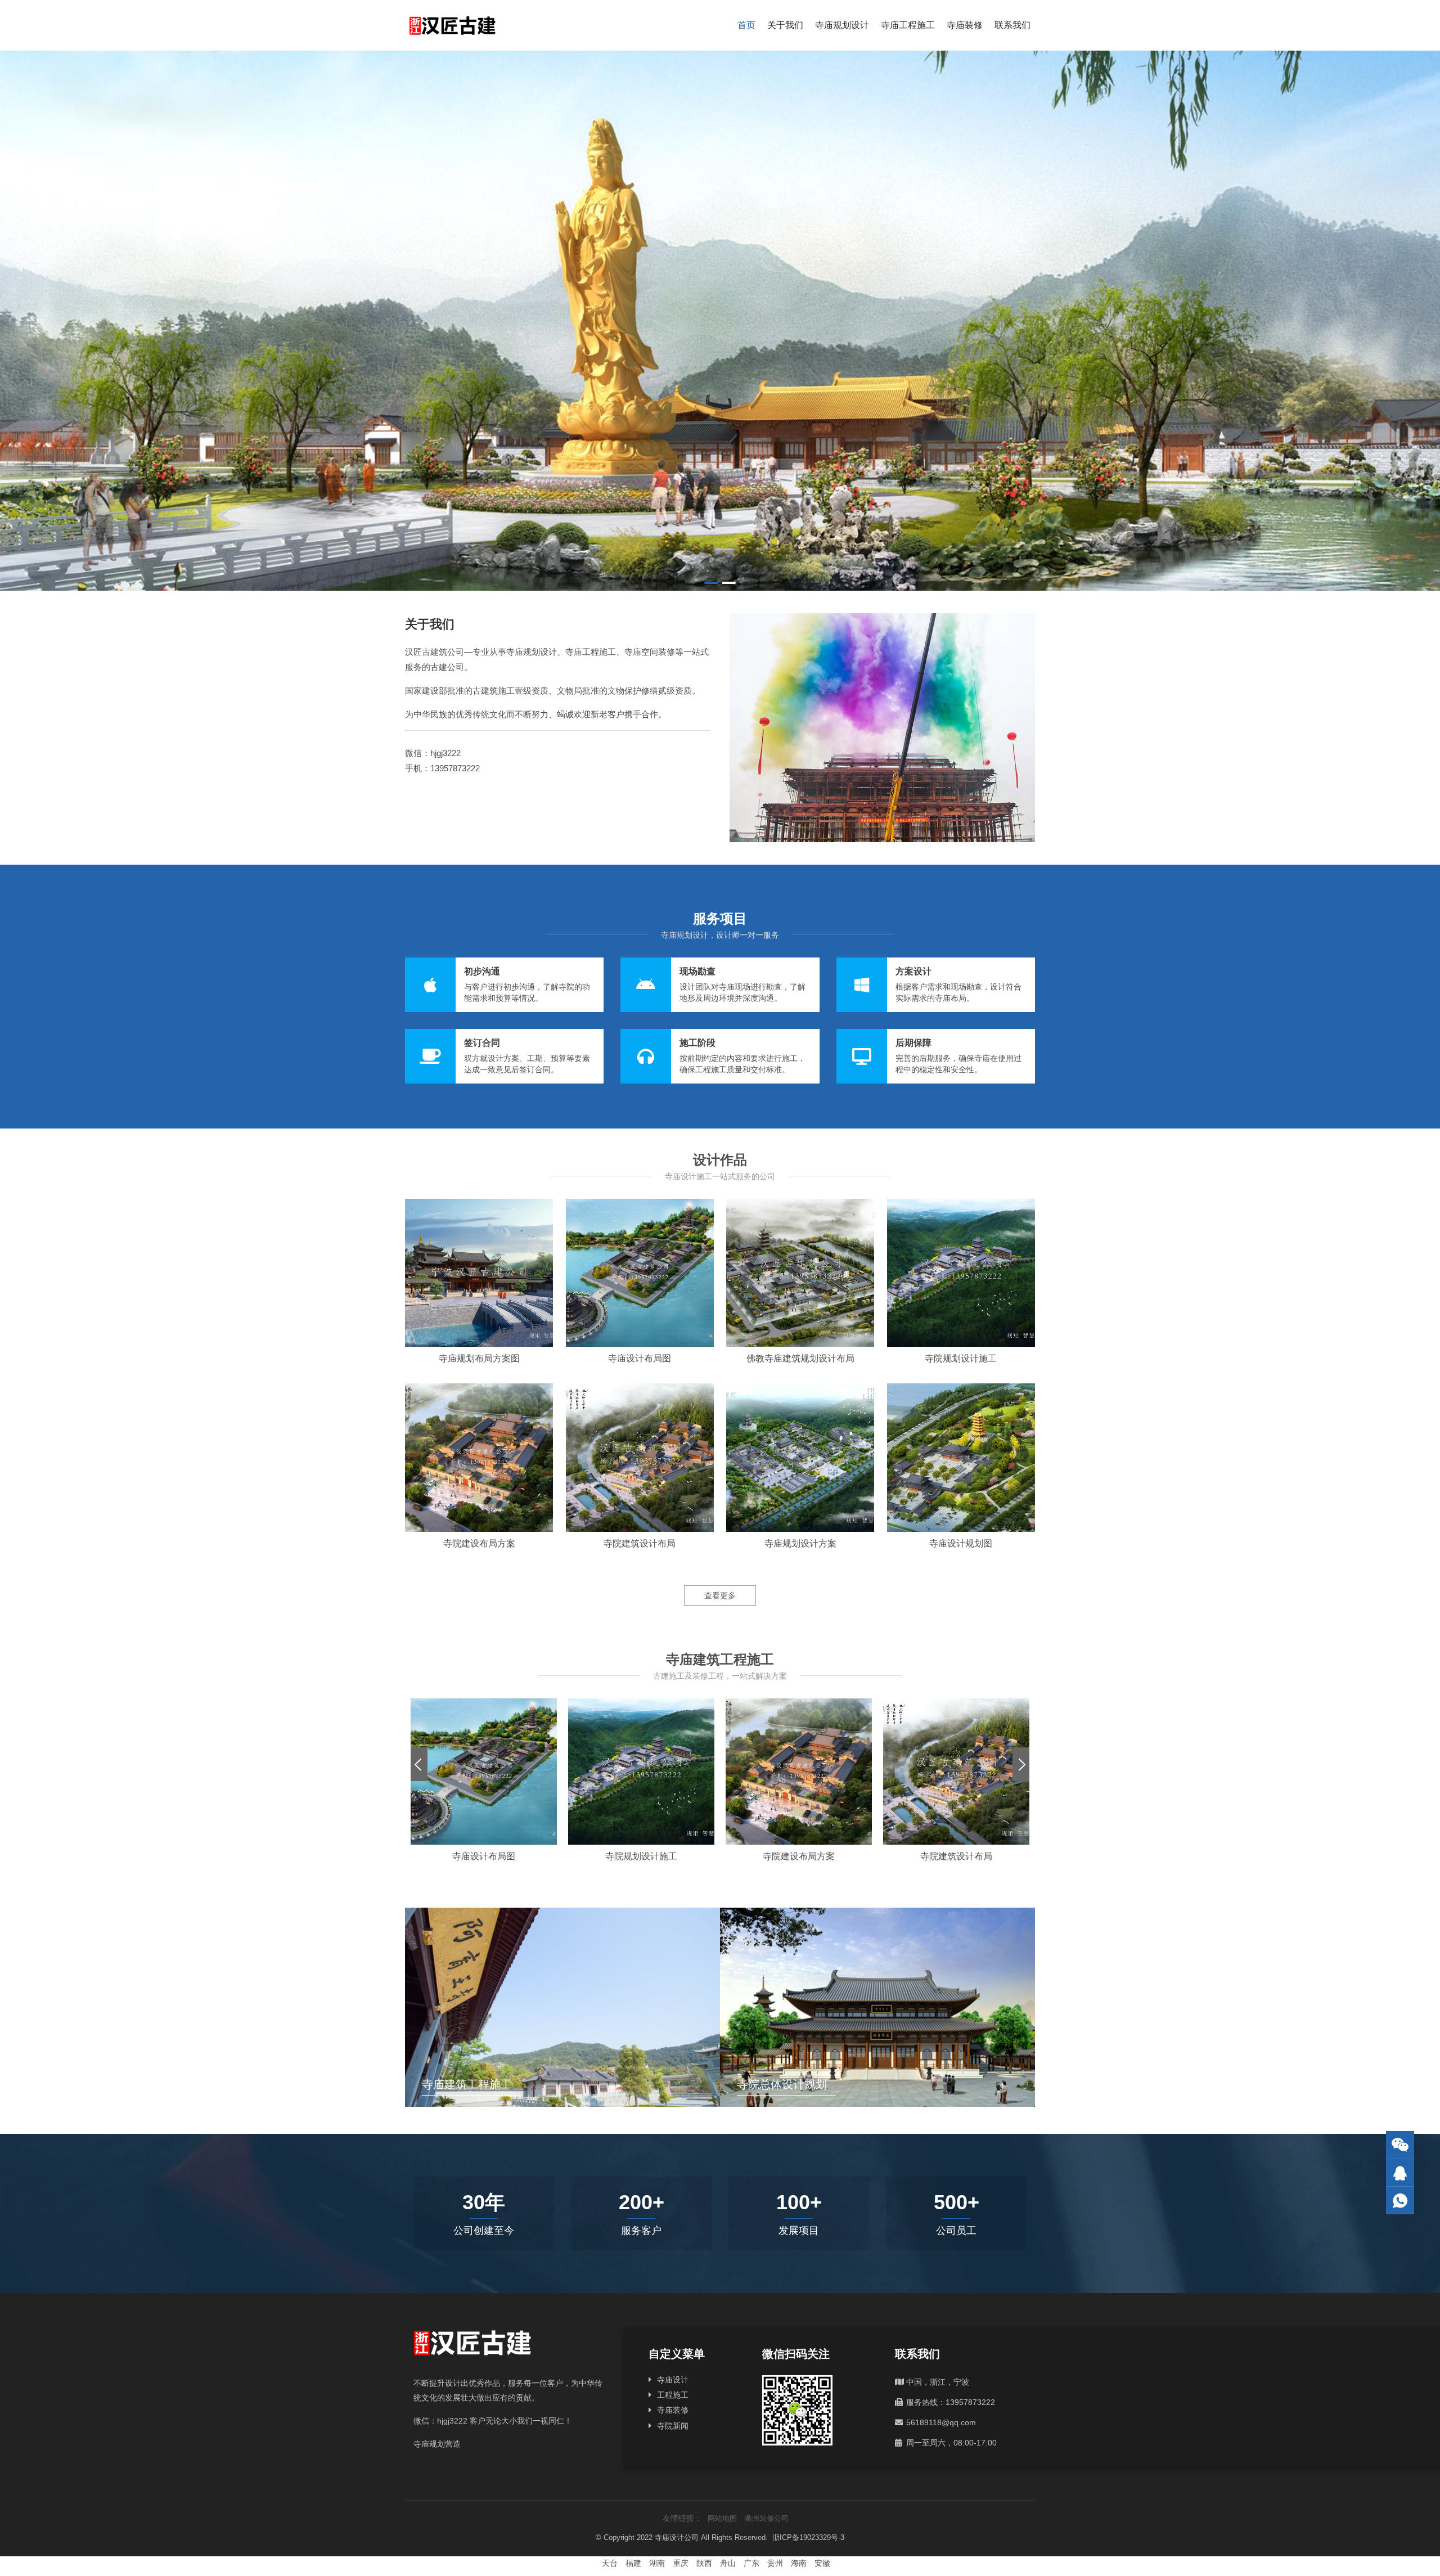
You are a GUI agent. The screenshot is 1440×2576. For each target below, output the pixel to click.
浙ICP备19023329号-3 (808, 2537)
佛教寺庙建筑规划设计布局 (800, 1358)
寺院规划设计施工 (961, 1358)
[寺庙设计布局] (720, 321)
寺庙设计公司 (677, 2537)
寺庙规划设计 (842, 25)
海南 (799, 2563)
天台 (610, 2563)
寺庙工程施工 (908, 25)
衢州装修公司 (767, 2518)
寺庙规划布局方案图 (479, 1358)
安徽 (822, 2563)
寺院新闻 (673, 2426)
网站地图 (722, 2518)
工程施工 (673, 2395)
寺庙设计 (673, 2380)
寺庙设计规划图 (961, 1543)
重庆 (681, 2563)
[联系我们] (1400, 2173)
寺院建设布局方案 (479, 1543)
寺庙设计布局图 (640, 1358)
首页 (746, 25)
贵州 (775, 2563)
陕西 (704, 2563)
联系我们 (1012, 25)
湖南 (657, 2563)
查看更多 (720, 1595)
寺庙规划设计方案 (800, 1543)
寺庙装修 (965, 25)
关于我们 (785, 25)
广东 (751, 2563)
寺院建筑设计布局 (640, 1543)
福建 (633, 2563)
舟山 (728, 2563)
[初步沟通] (504, 985)
